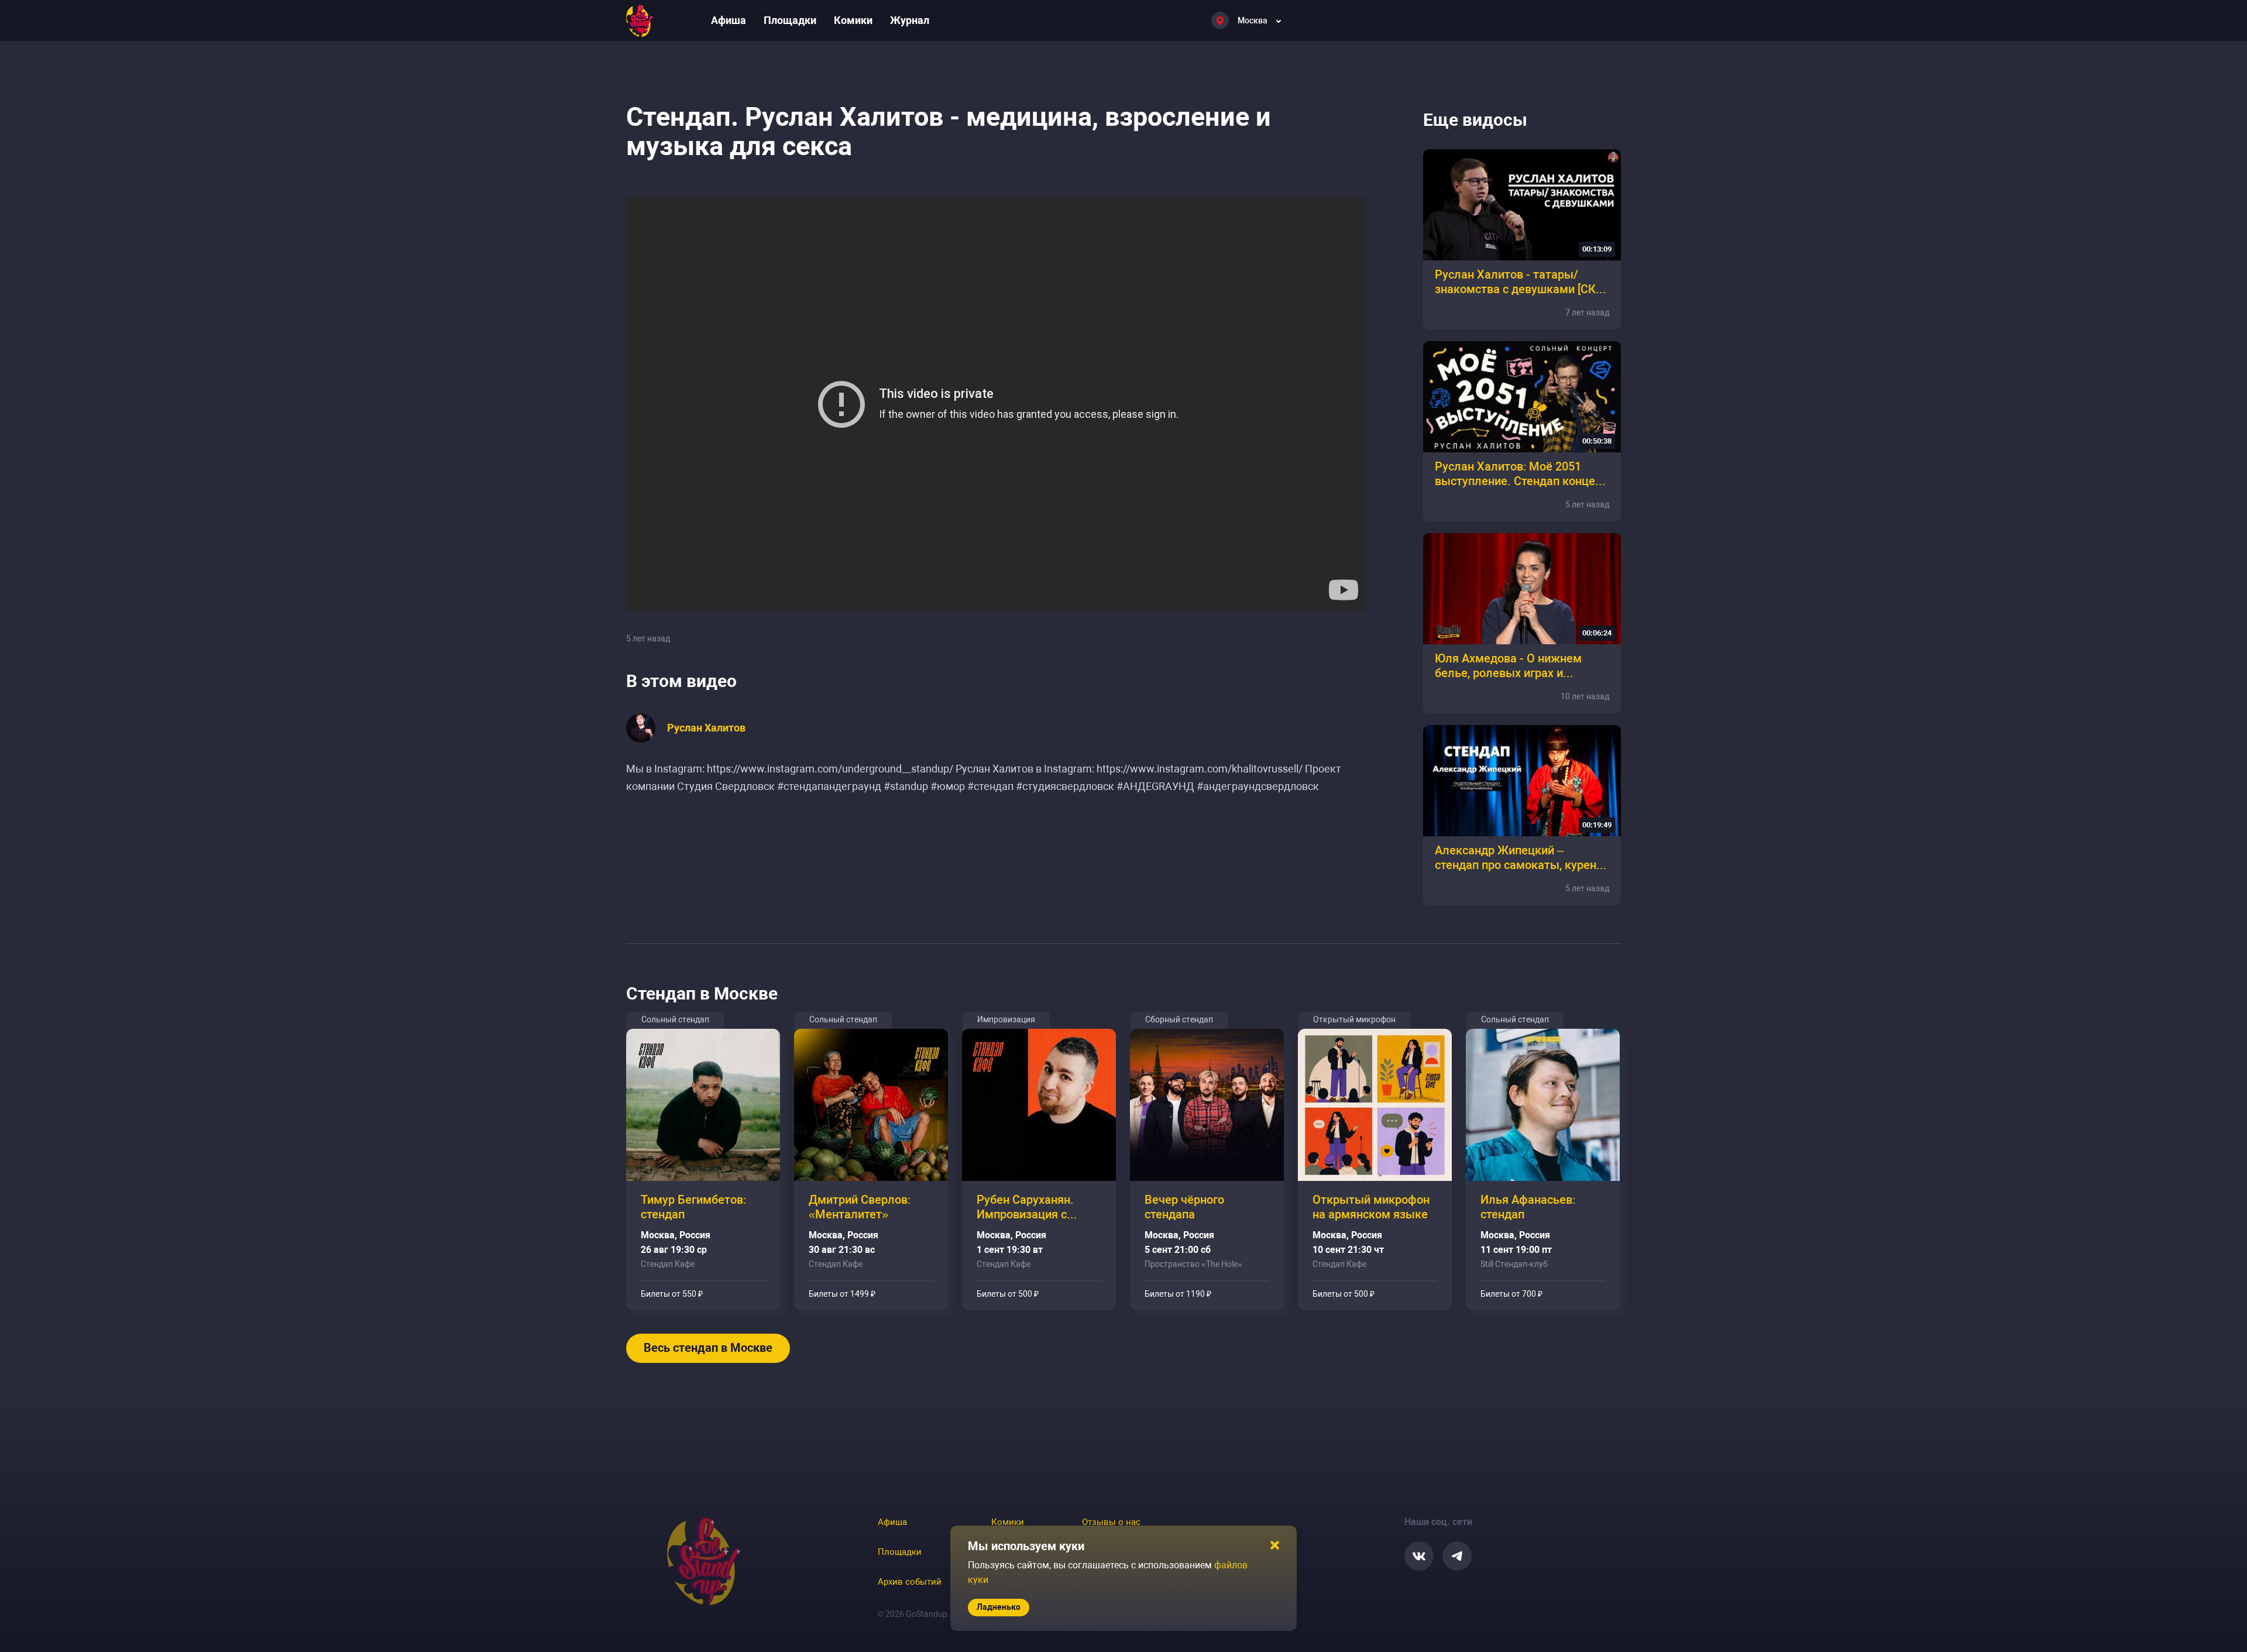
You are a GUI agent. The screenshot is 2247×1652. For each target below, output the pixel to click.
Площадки (790, 20)
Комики (853, 20)
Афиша (729, 20)
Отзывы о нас (1111, 1522)
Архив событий (910, 1582)
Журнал (910, 20)
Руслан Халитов (706, 728)
